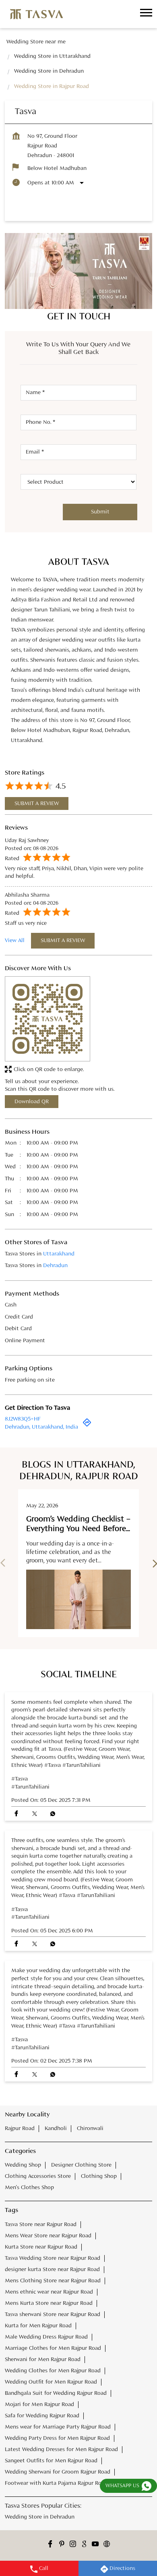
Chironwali (90, 2128)
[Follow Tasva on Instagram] (73, 2545)
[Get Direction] (87, 1425)
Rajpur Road (20, 2128)
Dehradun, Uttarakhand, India (41, 1427)
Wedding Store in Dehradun (40, 2517)
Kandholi (56, 2128)
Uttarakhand (59, 1254)
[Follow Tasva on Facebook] (50, 2545)
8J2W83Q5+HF (23, 1419)
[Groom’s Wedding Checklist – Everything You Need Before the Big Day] (78, 1599)
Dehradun (55, 1266)
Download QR (32, 1102)
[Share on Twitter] (34, 1814)
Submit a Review (37, 803)
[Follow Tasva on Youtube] (95, 2545)
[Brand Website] (107, 2545)
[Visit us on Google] (84, 2545)
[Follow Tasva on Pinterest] (62, 2545)
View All (15, 940)
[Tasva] (37, 14)
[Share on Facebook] (16, 1814)
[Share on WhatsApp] (53, 1814)
